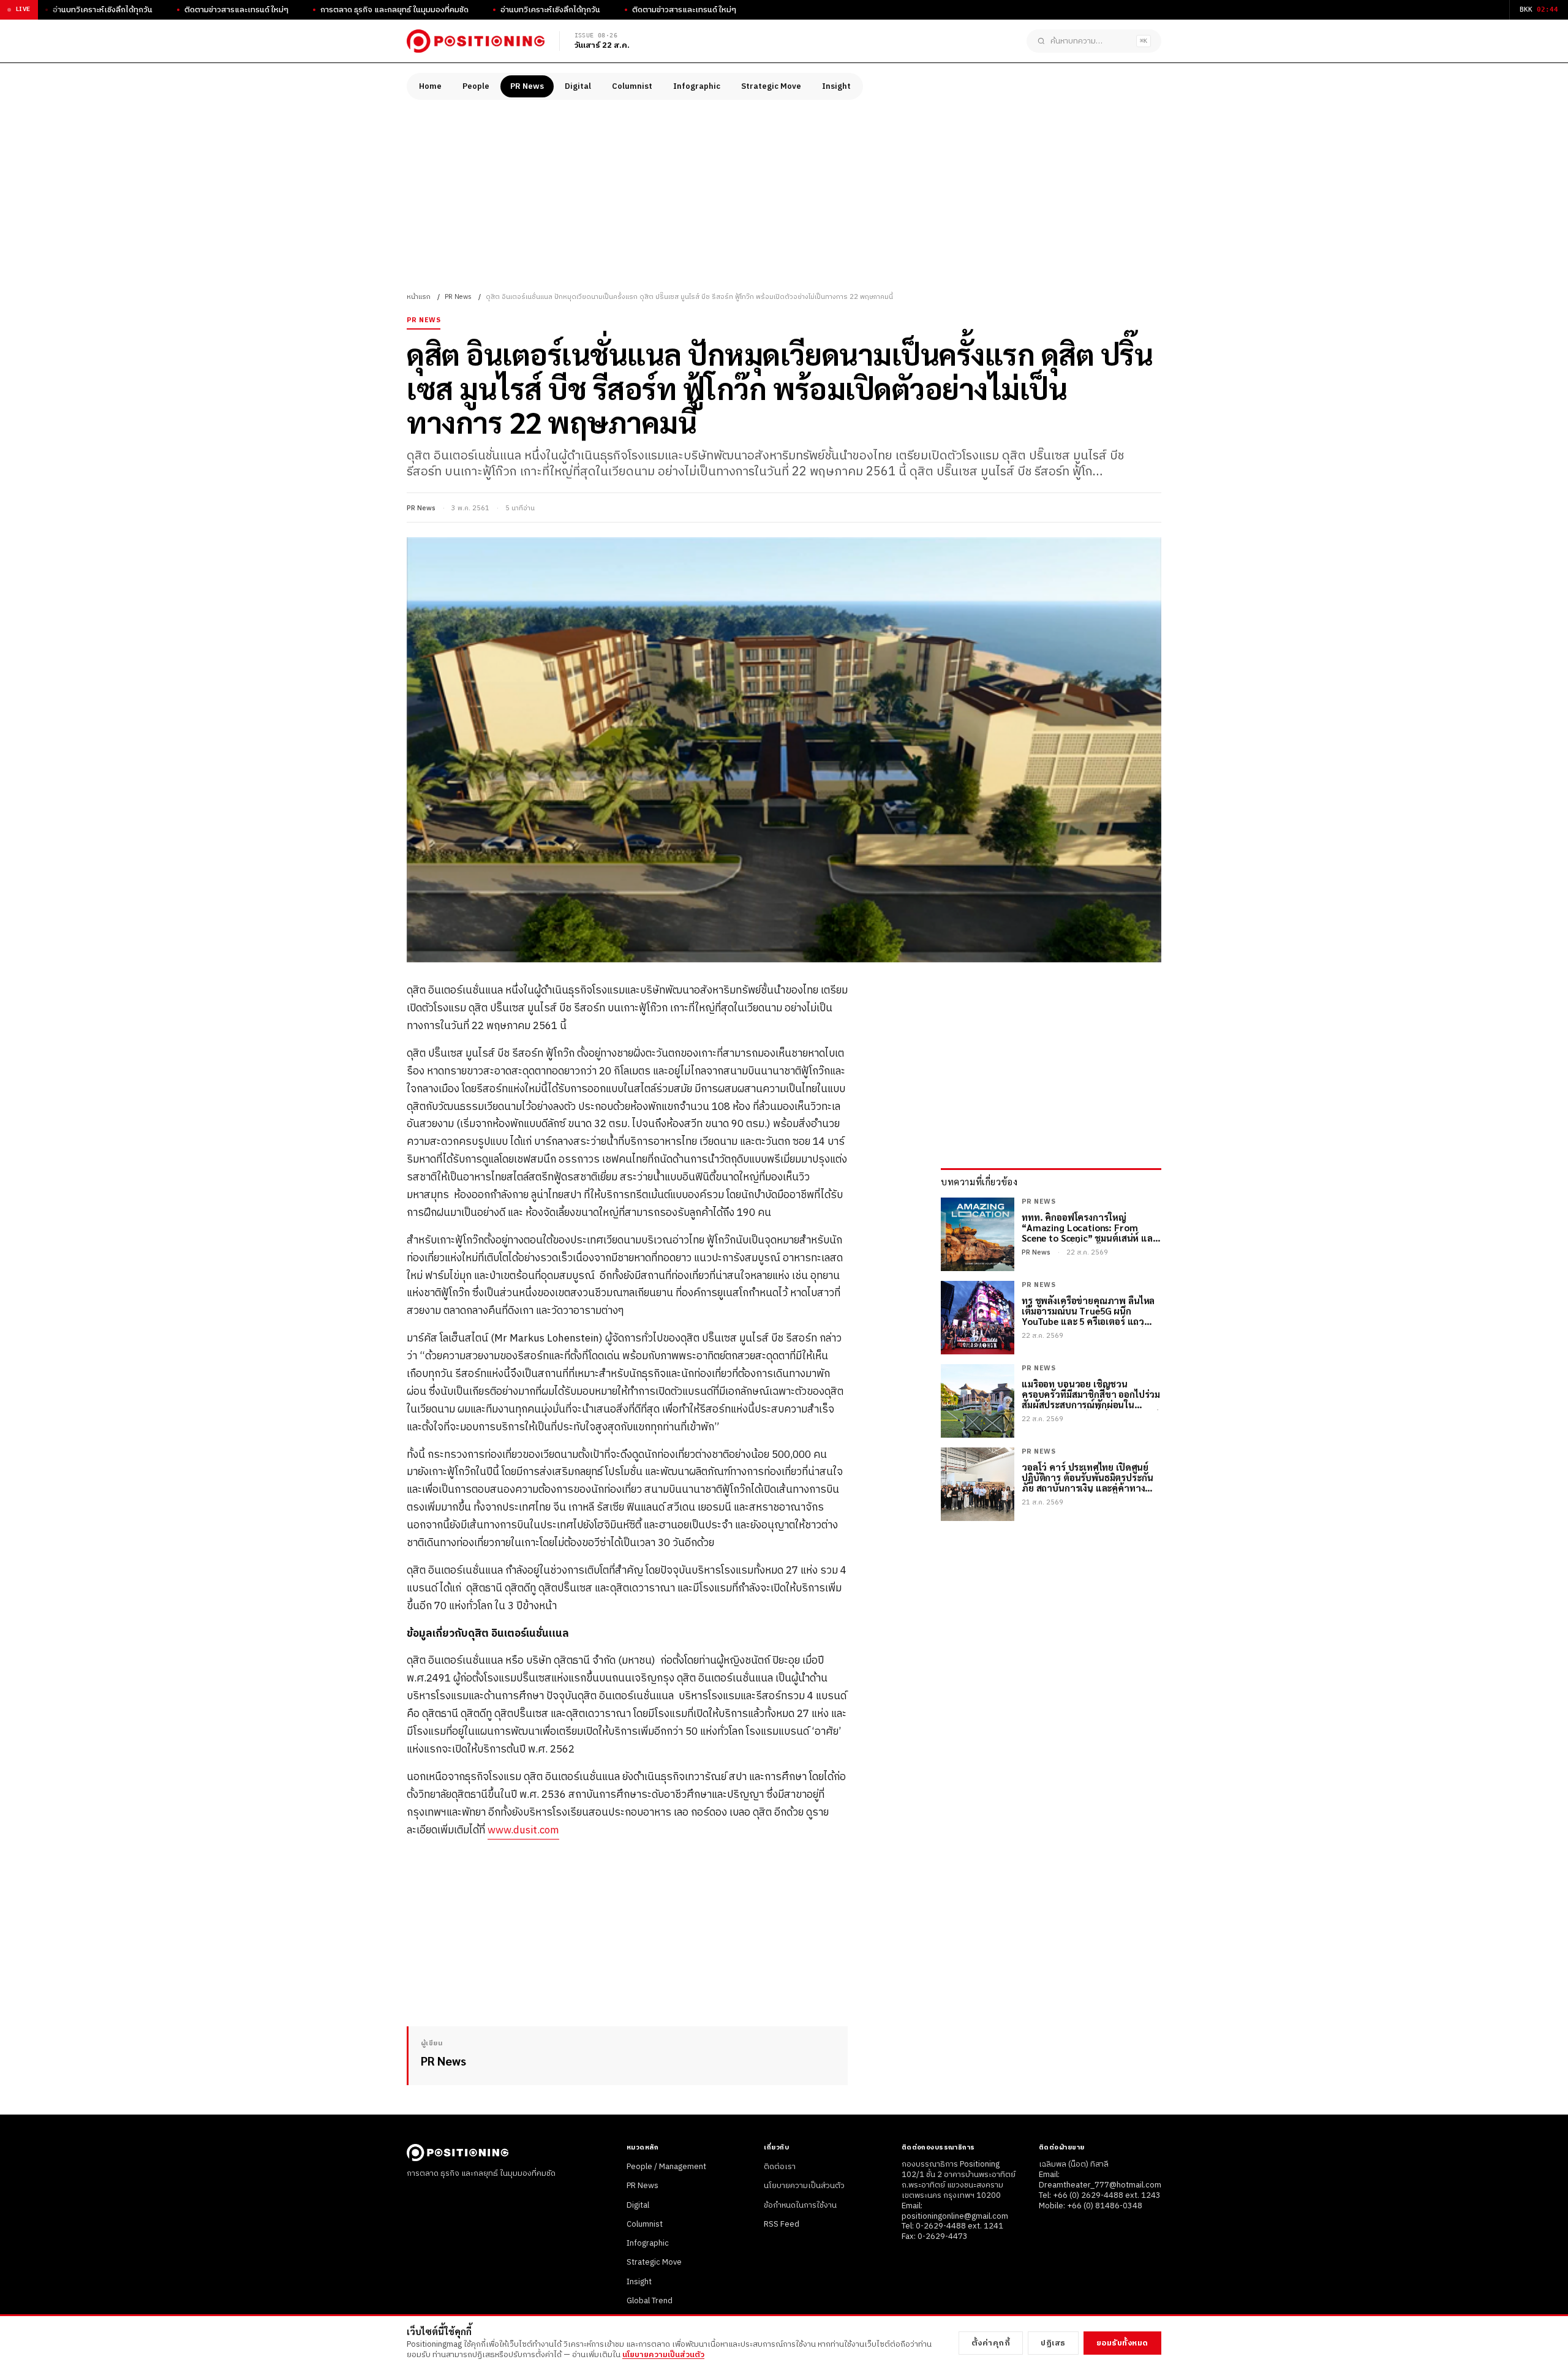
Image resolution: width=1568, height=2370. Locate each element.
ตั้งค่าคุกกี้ (991, 2343)
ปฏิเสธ (1053, 2343)
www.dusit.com (523, 1830)
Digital (578, 86)
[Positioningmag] (476, 41)
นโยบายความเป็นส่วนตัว (804, 2186)
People (476, 86)
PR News (527, 86)
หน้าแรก (419, 297)
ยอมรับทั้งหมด (1122, 2343)
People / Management (666, 2167)
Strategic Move (771, 86)
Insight (836, 86)
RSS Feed (782, 2224)
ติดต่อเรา (780, 2167)
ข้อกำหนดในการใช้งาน (800, 2205)
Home (430, 86)
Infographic (697, 86)
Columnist (632, 86)
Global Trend (650, 2301)
